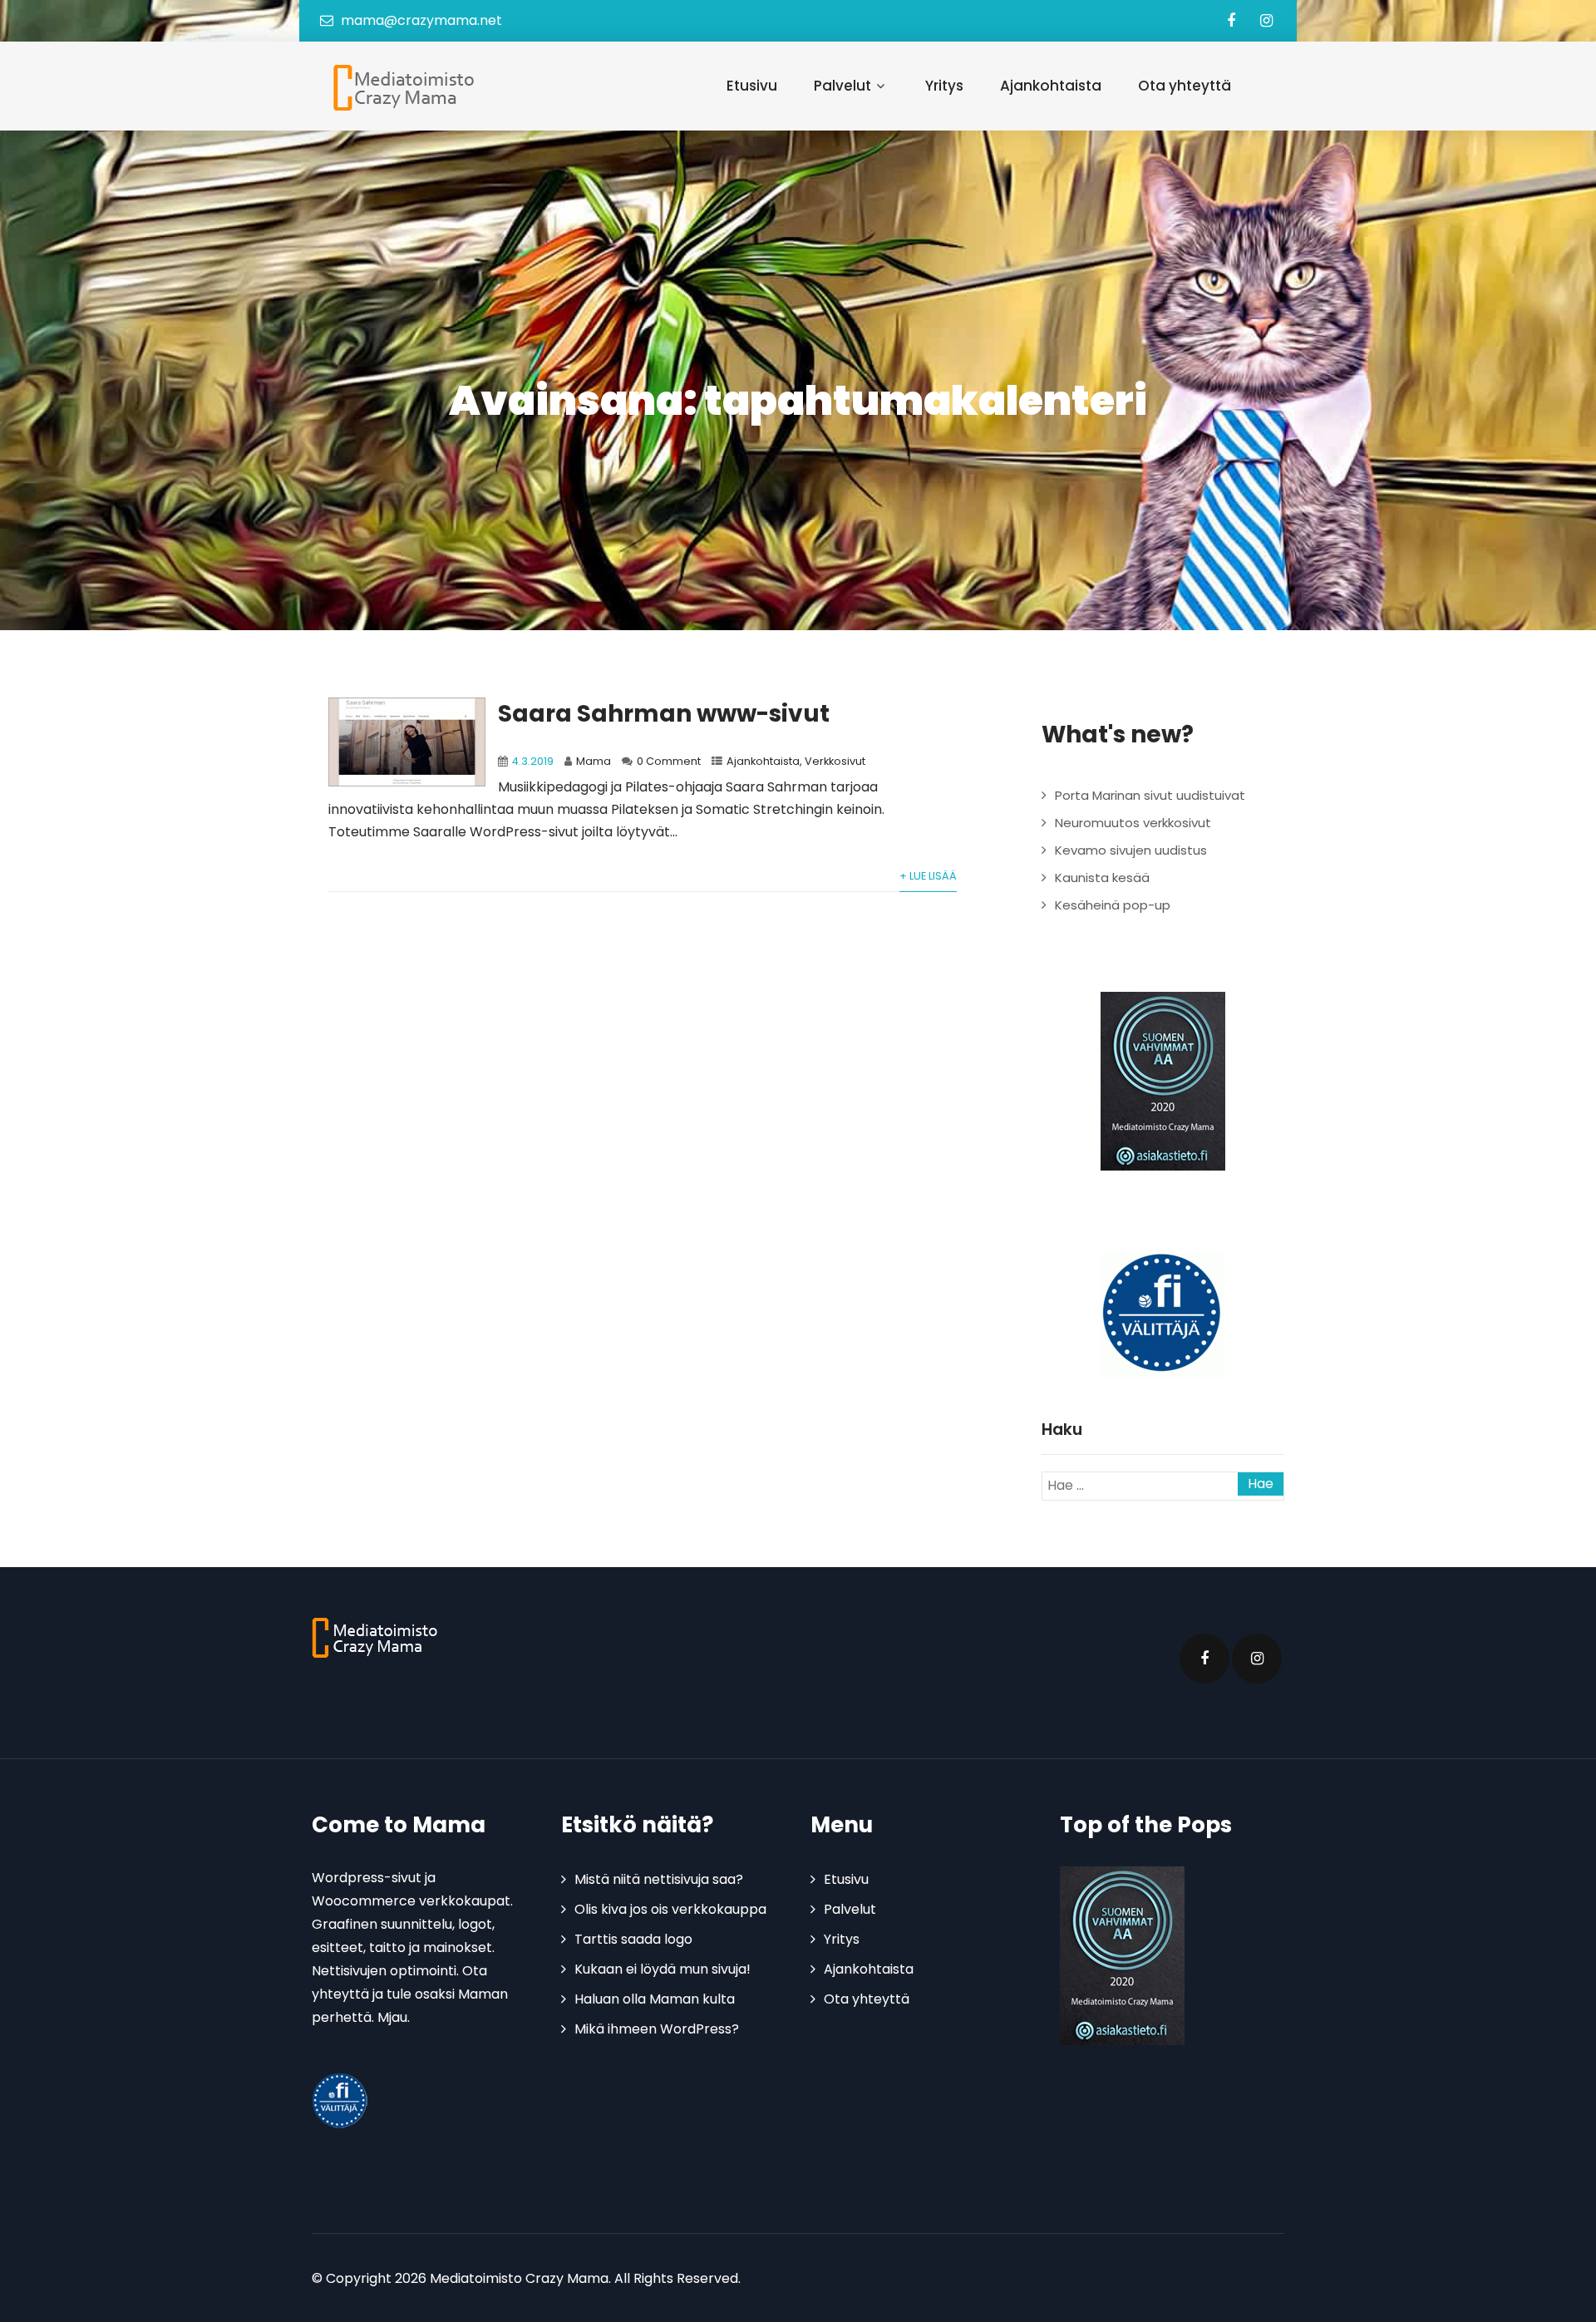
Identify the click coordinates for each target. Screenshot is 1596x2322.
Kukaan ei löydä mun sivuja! (663, 1969)
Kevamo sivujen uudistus (1131, 850)
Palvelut (842, 86)
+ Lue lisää (928, 876)
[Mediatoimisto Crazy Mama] (400, 87)
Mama (594, 761)
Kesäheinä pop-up (1113, 905)
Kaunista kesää (1102, 878)
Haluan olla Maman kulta (655, 1999)
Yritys (944, 86)
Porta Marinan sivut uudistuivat (1150, 795)
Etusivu (752, 86)
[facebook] (1231, 21)
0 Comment (669, 761)
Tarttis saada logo (633, 1939)
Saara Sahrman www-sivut (664, 714)
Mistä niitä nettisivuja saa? (659, 1879)
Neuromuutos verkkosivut (1133, 823)
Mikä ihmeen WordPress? (657, 2029)
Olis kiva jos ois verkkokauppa (670, 1909)
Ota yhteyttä (1185, 86)
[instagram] (1266, 21)
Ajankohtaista (1051, 86)
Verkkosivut (835, 761)
